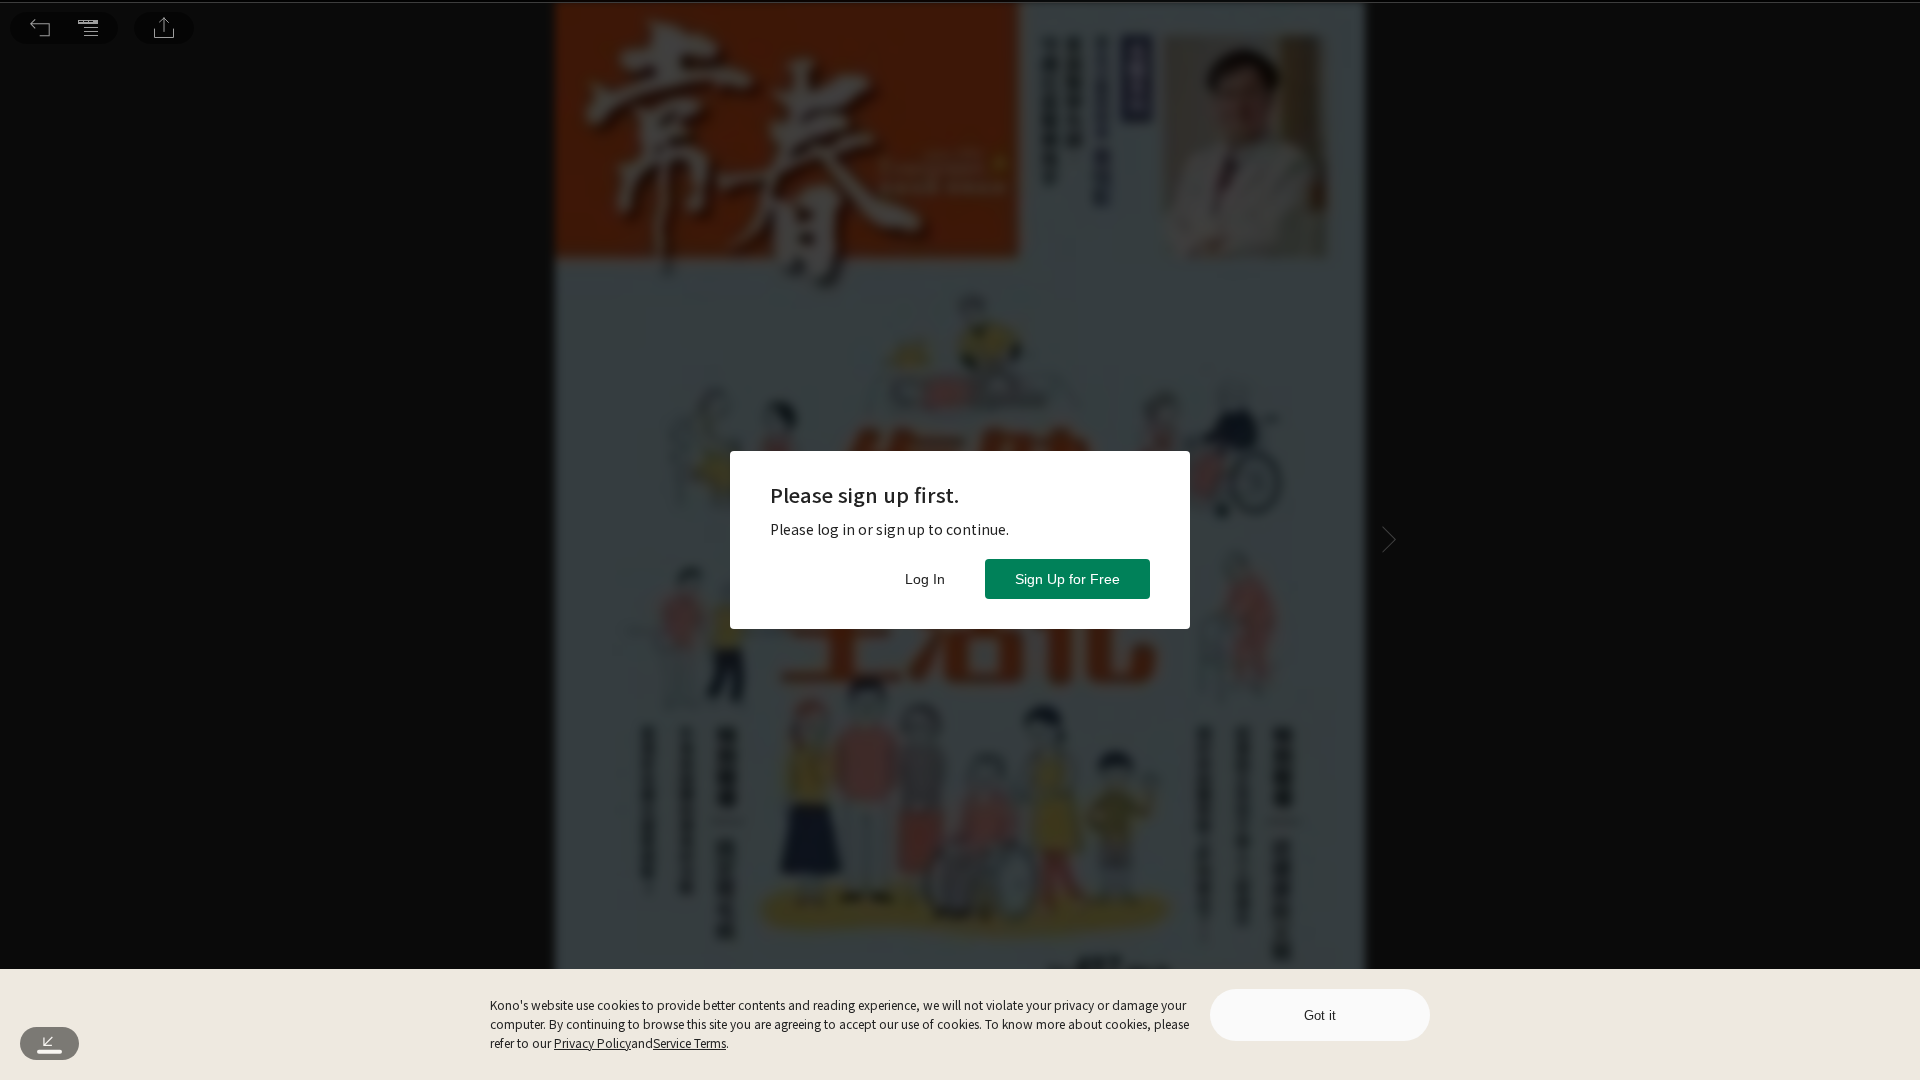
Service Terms (689, 1042)
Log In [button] (925, 579)
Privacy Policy (592, 1042)
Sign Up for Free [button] (1067, 579)
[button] (40, 28)
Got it (1320, 1015)
